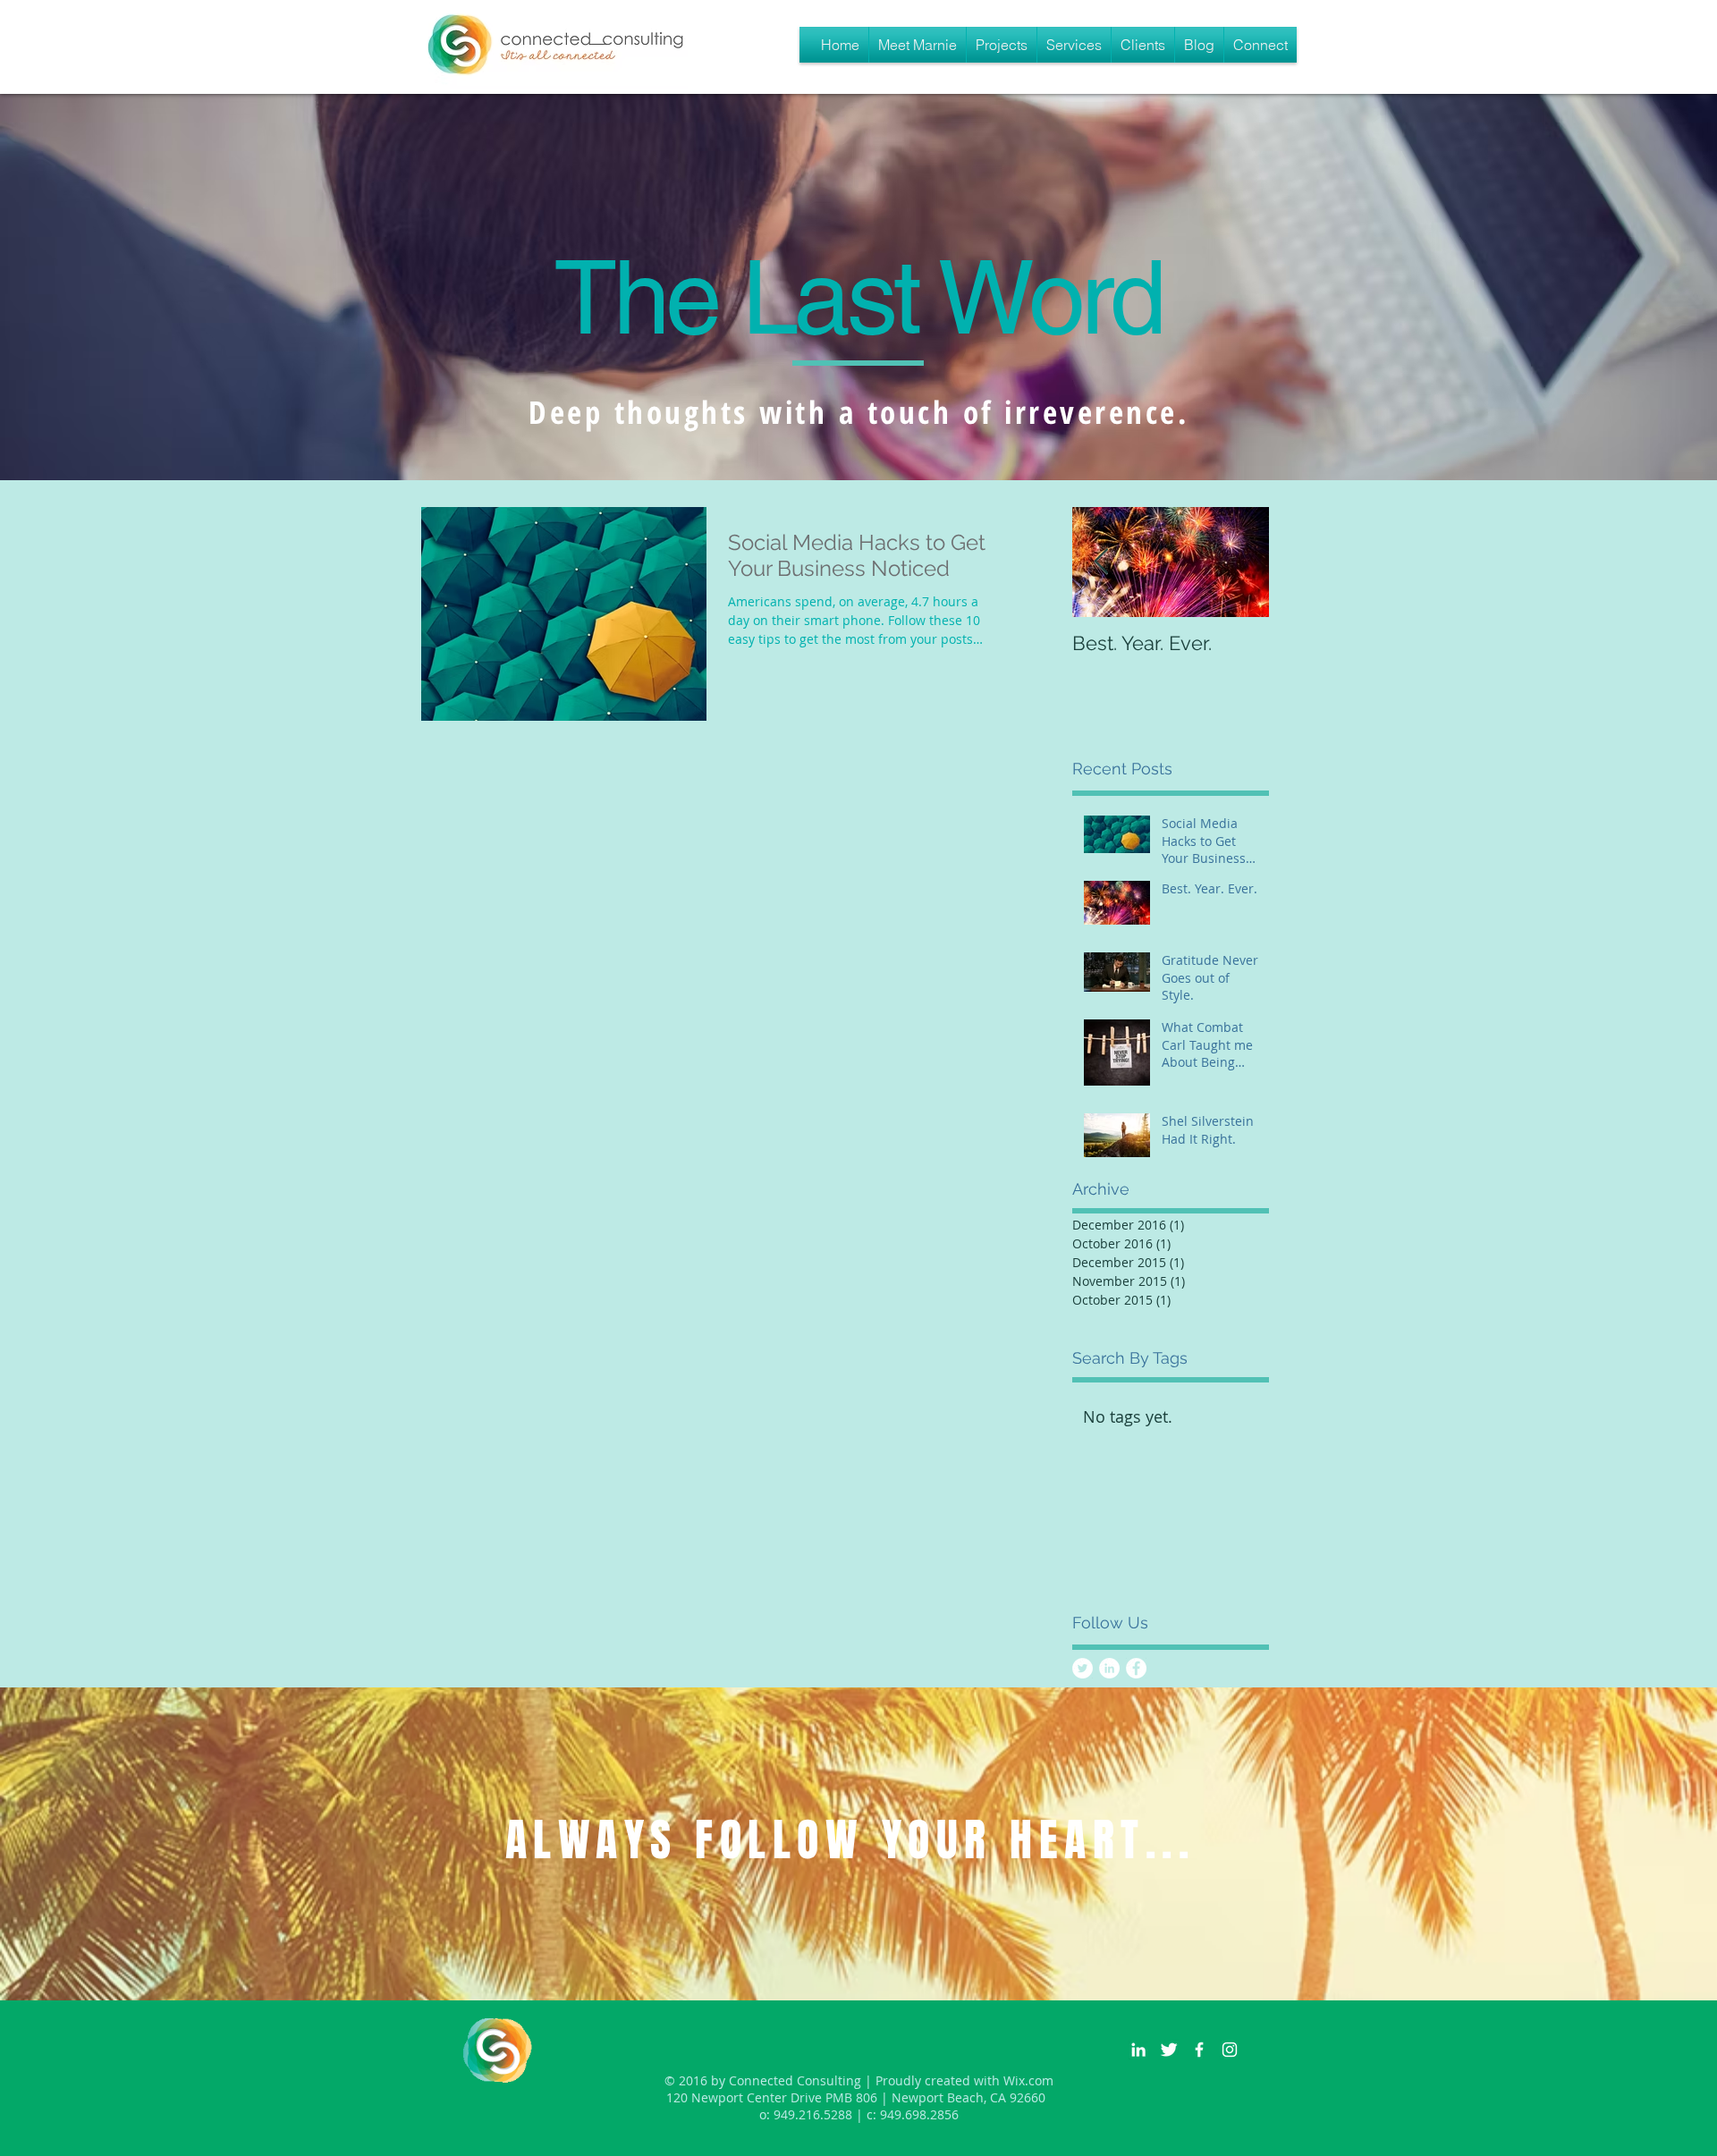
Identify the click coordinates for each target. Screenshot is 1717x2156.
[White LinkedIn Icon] (1138, 2050)
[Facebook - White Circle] (1136, 1668)
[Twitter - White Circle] (1083, 1668)
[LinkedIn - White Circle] (1109, 1668)
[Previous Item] (1101, 562)
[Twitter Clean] (1169, 2050)
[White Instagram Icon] (1230, 2050)
